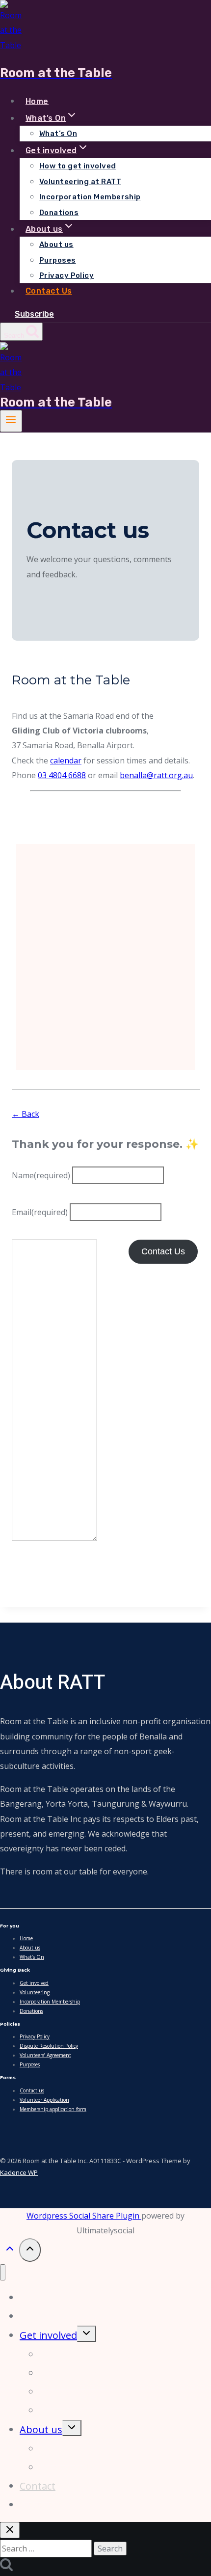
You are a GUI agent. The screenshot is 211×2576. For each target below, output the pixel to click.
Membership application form (53, 2109)
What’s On (58, 134)
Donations (59, 213)
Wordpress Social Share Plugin (84, 2216)
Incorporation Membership (90, 197)
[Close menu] (3, 2272)
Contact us (32, 2090)
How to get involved (78, 166)
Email (40, 1212)
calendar (66, 760)
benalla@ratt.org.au (156, 775)
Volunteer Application (44, 2100)
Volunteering (35, 1992)
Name (41, 1175)
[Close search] (10, 2530)
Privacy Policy (66, 275)
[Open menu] (11, 421)
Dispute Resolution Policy (49, 2046)
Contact (38, 2486)
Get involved (34, 1983)
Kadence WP (19, 2172)
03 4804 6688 (62, 775)
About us (56, 244)
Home (37, 101)
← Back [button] (26, 1114)
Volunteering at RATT (80, 182)
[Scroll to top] (10, 2251)
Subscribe (34, 314)
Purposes (58, 260)
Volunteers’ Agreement (45, 2055)
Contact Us (49, 291)
